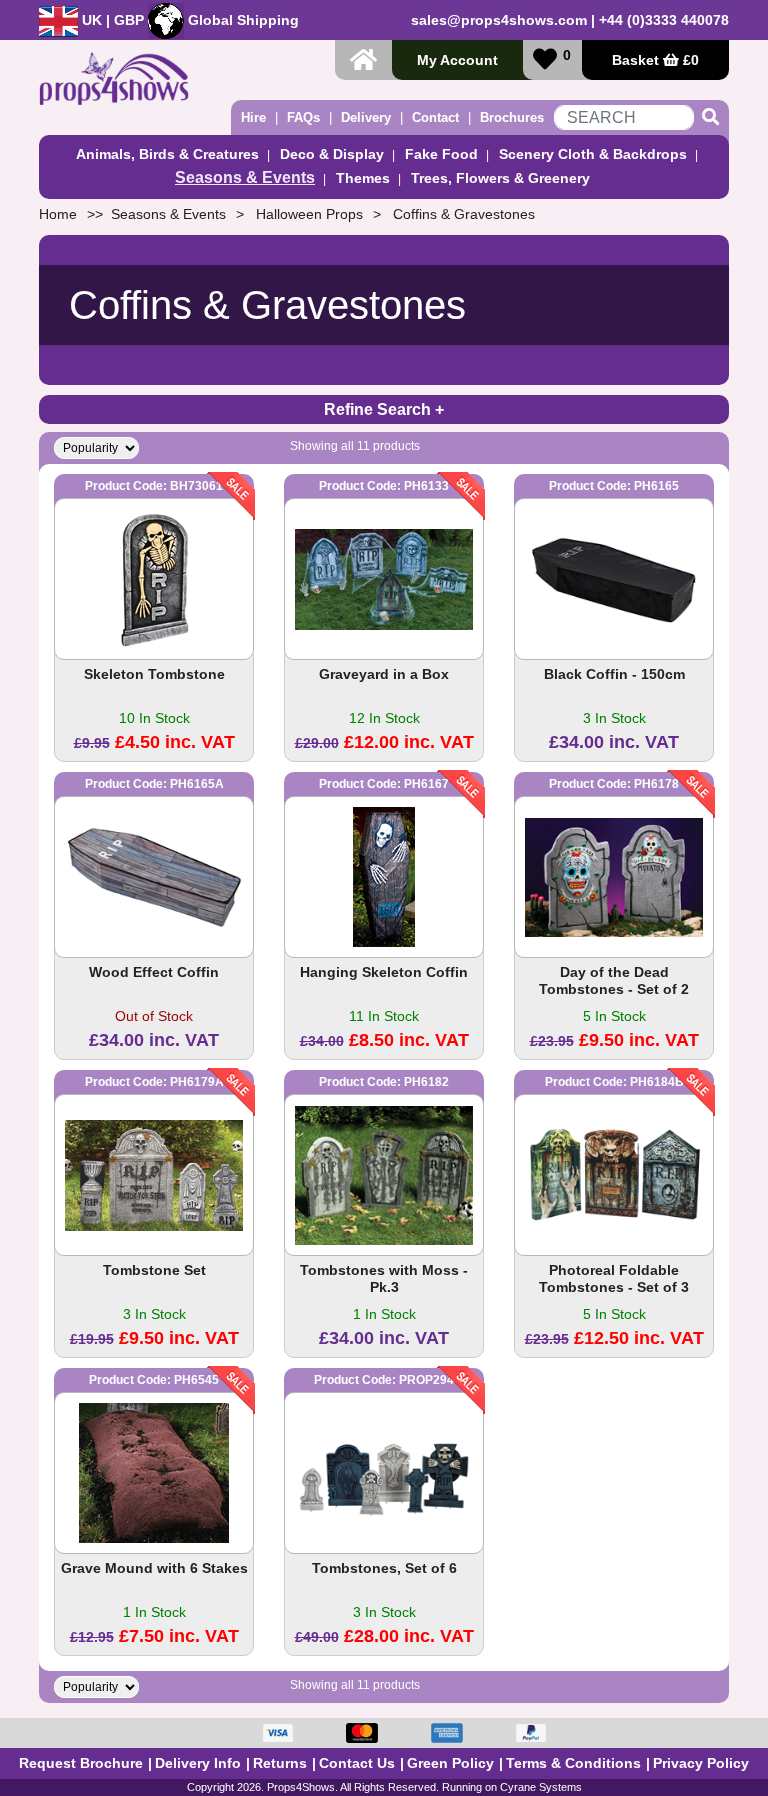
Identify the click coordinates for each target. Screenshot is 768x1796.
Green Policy (450, 1763)
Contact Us (357, 1763)
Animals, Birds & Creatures (167, 154)
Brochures (512, 117)
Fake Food (441, 154)
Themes (363, 178)
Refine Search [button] (379, 409)
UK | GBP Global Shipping (188, 20)
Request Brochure (81, 1763)
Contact (435, 117)
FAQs (303, 117)
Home (58, 214)
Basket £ (655, 60)
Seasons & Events (245, 177)
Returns (280, 1763)
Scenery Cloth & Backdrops (593, 154)
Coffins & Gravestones (464, 214)
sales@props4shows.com (499, 20)
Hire (253, 117)
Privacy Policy (701, 1763)
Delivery (366, 117)
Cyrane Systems (541, 1787)
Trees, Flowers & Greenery (500, 178)
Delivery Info (198, 1763)
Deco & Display (332, 154)
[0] (545, 59)
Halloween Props (309, 214)
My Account (457, 60)
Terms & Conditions (573, 1763)
